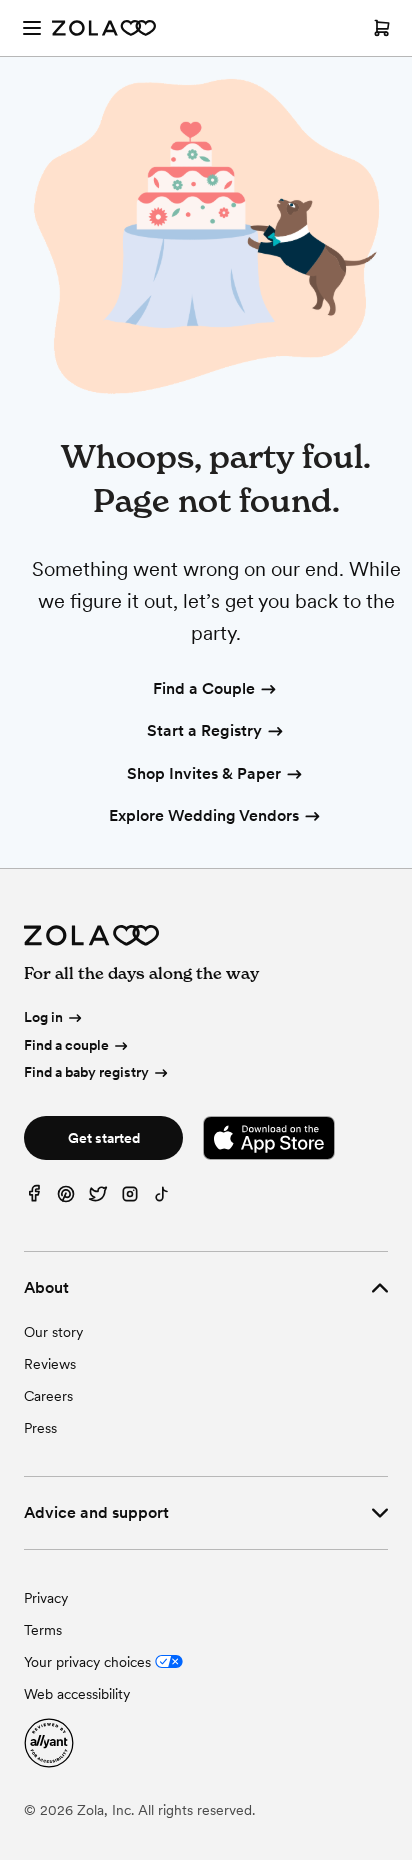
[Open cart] (382, 28)
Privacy (46, 1598)
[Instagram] (130, 1198)
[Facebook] (34, 1198)
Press (40, 1428)
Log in (43, 1017)
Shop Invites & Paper (204, 773)
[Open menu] (32, 28)
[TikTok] (162, 1198)
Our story (53, 1332)
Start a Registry (204, 730)
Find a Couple (204, 688)
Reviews (50, 1364)
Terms (43, 1630)
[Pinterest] (66, 1198)
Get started (104, 1138)
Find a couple (66, 1045)
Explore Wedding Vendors (204, 815)
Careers (48, 1396)
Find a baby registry (86, 1072)
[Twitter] (98, 1198)
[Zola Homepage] (104, 28)
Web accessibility (77, 1694)
